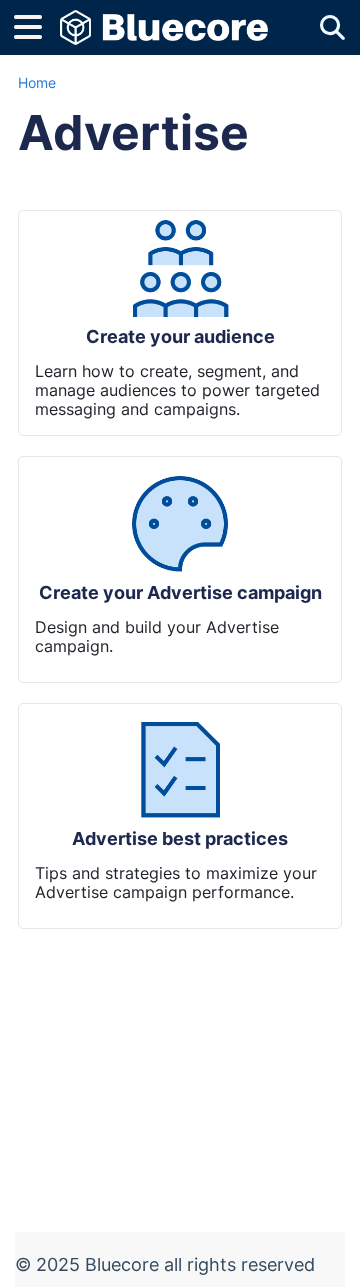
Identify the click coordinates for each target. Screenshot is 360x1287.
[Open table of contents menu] (35, 24)
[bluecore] (164, 17)
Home (37, 82)
